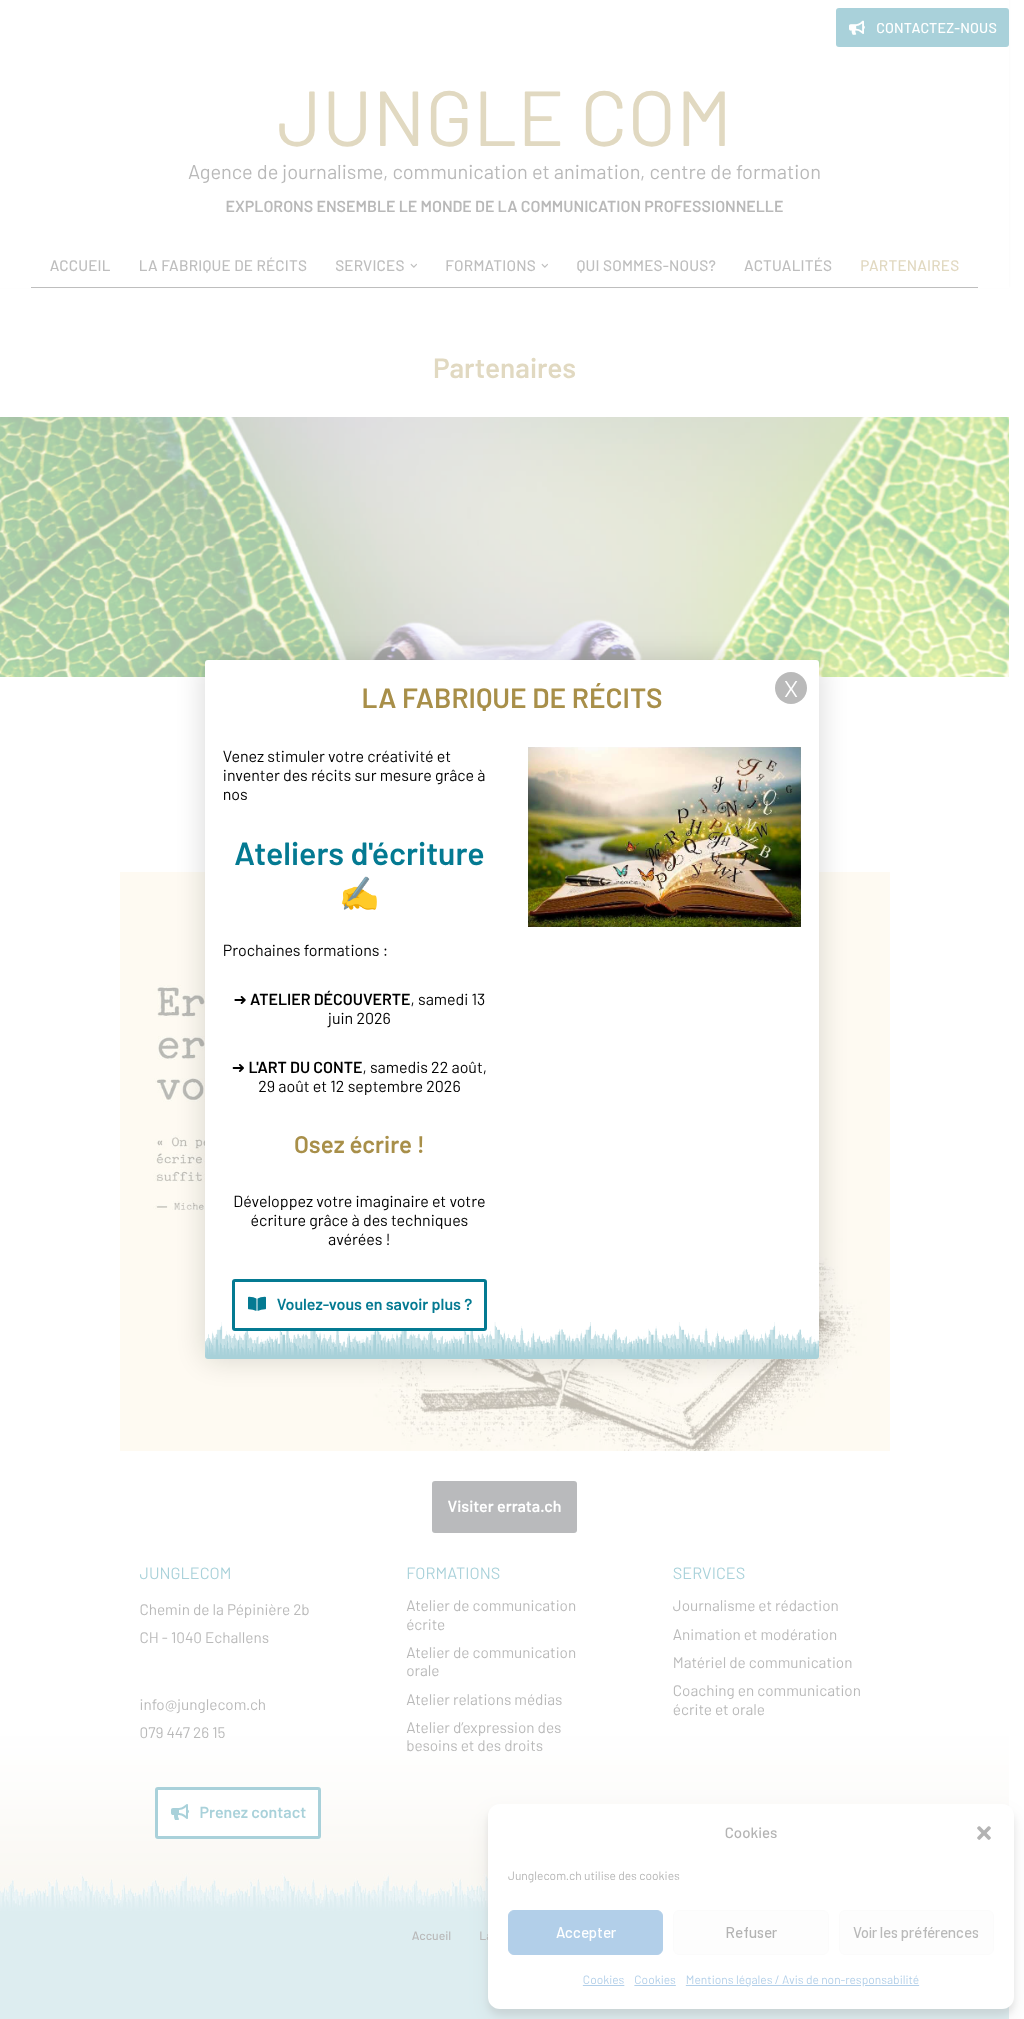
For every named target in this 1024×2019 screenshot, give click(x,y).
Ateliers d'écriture (359, 853)
